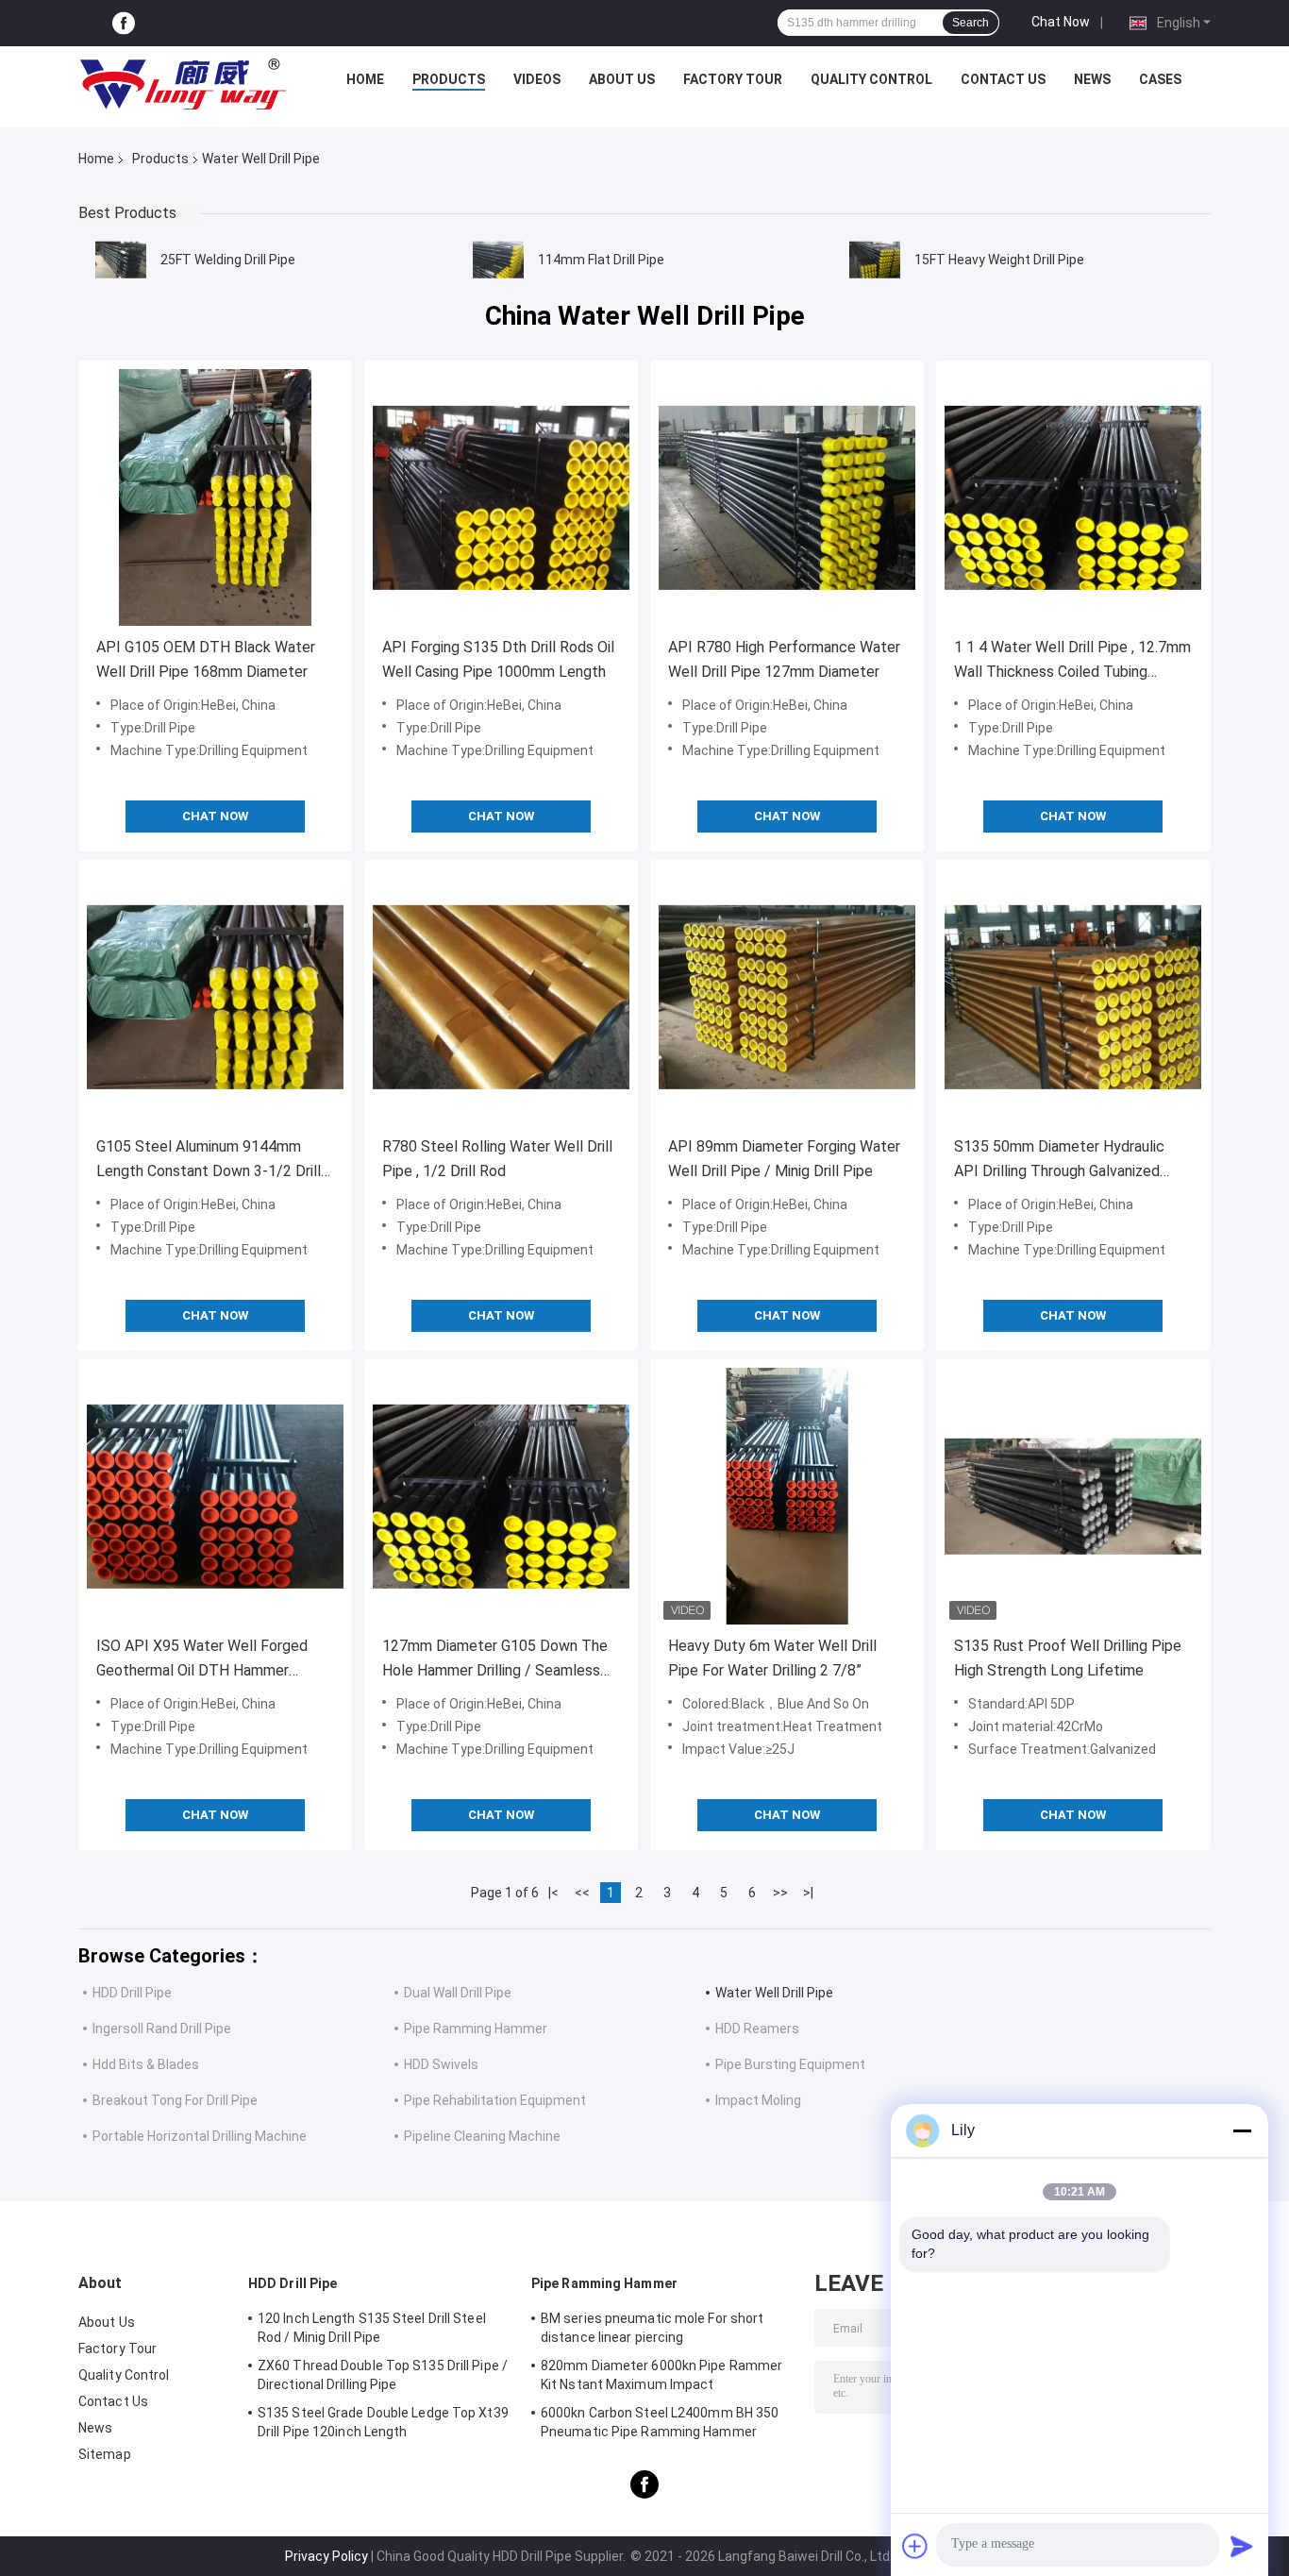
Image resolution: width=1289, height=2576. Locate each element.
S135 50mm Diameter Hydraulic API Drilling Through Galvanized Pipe (1059, 1161)
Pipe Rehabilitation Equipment (495, 2100)
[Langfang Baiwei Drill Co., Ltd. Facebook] (124, 23)
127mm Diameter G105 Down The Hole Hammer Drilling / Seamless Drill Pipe (495, 1660)
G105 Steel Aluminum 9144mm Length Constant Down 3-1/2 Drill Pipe (209, 1161)
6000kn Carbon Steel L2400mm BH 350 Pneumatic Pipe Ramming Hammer (660, 2422)
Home (365, 79)
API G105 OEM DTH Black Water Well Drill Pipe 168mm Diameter (206, 659)
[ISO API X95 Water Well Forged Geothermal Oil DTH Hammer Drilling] (215, 1496)
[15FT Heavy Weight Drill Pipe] (875, 260)
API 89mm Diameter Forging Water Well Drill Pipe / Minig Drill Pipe (784, 1159)
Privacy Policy (326, 2556)
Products (449, 79)
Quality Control (871, 79)
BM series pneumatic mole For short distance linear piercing (652, 2328)
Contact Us (1003, 79)
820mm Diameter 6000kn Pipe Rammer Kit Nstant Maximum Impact (661, 2375)
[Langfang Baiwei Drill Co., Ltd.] (183, 84)
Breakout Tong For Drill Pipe (175, 2100)
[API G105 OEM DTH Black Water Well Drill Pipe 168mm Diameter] (215, 497)
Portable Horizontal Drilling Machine (200, 2136)
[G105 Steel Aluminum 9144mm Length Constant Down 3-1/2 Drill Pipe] (215, 997)
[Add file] (915, 2546)
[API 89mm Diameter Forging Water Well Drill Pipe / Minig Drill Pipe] (787, 997)
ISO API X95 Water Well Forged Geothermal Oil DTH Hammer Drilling (202, 1660)
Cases (1160, 79)
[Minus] (1242, 2130)
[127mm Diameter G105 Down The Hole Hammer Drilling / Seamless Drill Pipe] (501, 1496)
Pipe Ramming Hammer (476, 2029)
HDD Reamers (757, 2029)
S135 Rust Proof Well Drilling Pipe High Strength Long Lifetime (1068, 1658)
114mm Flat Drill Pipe (601, 260)
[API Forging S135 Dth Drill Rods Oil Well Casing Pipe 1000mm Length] (501, 497)
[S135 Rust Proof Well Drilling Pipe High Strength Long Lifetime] (1073, 1496)
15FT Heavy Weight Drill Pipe (999, 260)
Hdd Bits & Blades (146, 2064)
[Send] (1242, 2546)
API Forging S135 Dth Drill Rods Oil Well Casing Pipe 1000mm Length (498, 659)
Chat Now (1061, 22)
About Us (622, 79)
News (1092, 79)
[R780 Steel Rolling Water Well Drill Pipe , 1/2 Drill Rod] (501, 997)
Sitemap (105, 2454)
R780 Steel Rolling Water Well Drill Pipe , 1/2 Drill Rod (497, 1159)
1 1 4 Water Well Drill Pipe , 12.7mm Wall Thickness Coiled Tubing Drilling (1072, 661)
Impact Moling (758, 2100)
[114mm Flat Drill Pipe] (498, 260)
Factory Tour (733, 79)
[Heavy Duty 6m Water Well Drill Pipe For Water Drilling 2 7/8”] (787, 1496)
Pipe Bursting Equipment (790, 2064)
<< (582, 1893)
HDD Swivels (441, 2064)
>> (780, 1893)
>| (808, 1893)
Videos (537, 79)
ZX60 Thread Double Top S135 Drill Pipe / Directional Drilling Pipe (383, 2375)
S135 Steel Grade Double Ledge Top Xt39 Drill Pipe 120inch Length (383, 2422)
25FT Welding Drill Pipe (228, 260)
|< (553, 1893)
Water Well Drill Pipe (774, 1993)
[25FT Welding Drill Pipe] (121, 260)
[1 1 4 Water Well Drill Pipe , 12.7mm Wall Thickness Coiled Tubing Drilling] (1073, 497)
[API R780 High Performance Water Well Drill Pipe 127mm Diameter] (787, 497)
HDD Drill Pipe (132, 1993)
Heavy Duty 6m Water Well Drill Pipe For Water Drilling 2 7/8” (772, 1658)
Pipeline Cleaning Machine (482, 2136)
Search (971, 23)
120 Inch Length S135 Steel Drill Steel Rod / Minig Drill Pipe (372, 2328)
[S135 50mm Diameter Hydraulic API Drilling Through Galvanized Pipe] (1073, 997)
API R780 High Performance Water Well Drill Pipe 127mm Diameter (784, 659)
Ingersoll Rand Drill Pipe (162, 2029)
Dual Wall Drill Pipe (458, 1993)
